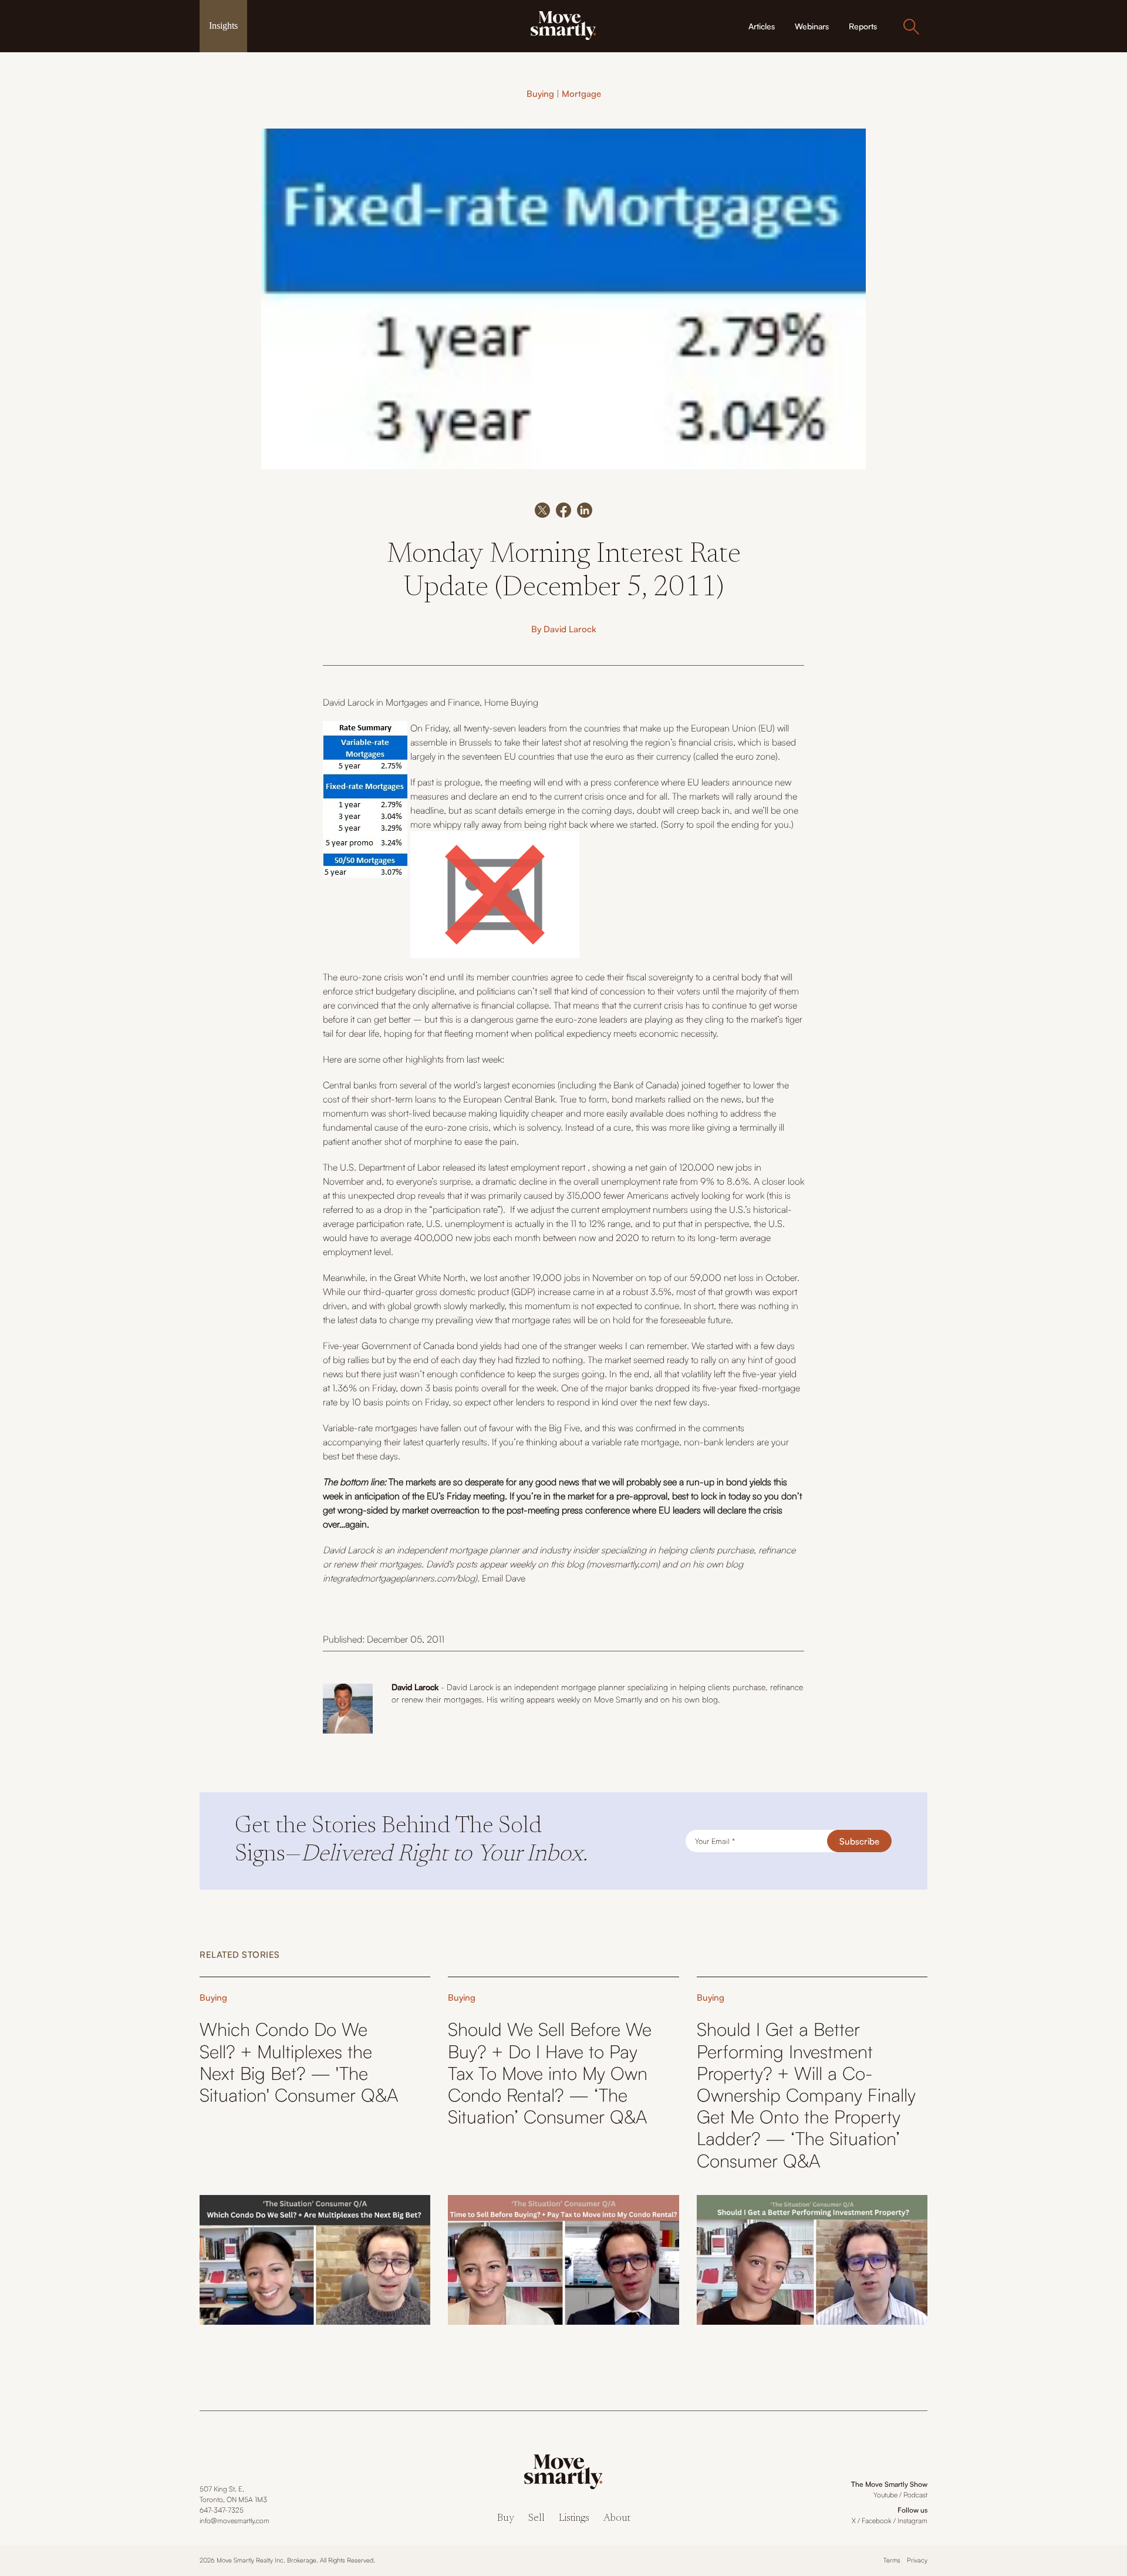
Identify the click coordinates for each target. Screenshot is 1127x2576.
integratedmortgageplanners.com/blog (399, 1578)
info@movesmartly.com (234, 2521)
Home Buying (511, 702)
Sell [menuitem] (536, 2519)
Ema (491, 1578)
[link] (563, 25)
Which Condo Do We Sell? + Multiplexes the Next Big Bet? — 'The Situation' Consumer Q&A (299, 2062)
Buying (540, 94)
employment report (548, 1167)
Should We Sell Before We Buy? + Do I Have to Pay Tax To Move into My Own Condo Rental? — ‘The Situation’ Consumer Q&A (550, 2073)
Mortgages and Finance (433, 702)
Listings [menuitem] (574, 2519)
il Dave (512, 1578)
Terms (892, 2560)
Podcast (915, 2495)
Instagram (912, 2521)
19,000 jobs (556, 1277)
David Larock (570, 629)
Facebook (877, 2521)
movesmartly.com (623, 1564)
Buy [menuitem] (506, 2519)
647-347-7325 (222, 2510)
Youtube (885, 2495)
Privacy (917, 2560)
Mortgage (581, 94)
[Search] (911, 26)
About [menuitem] (617, 2519)
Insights (223, 26)
